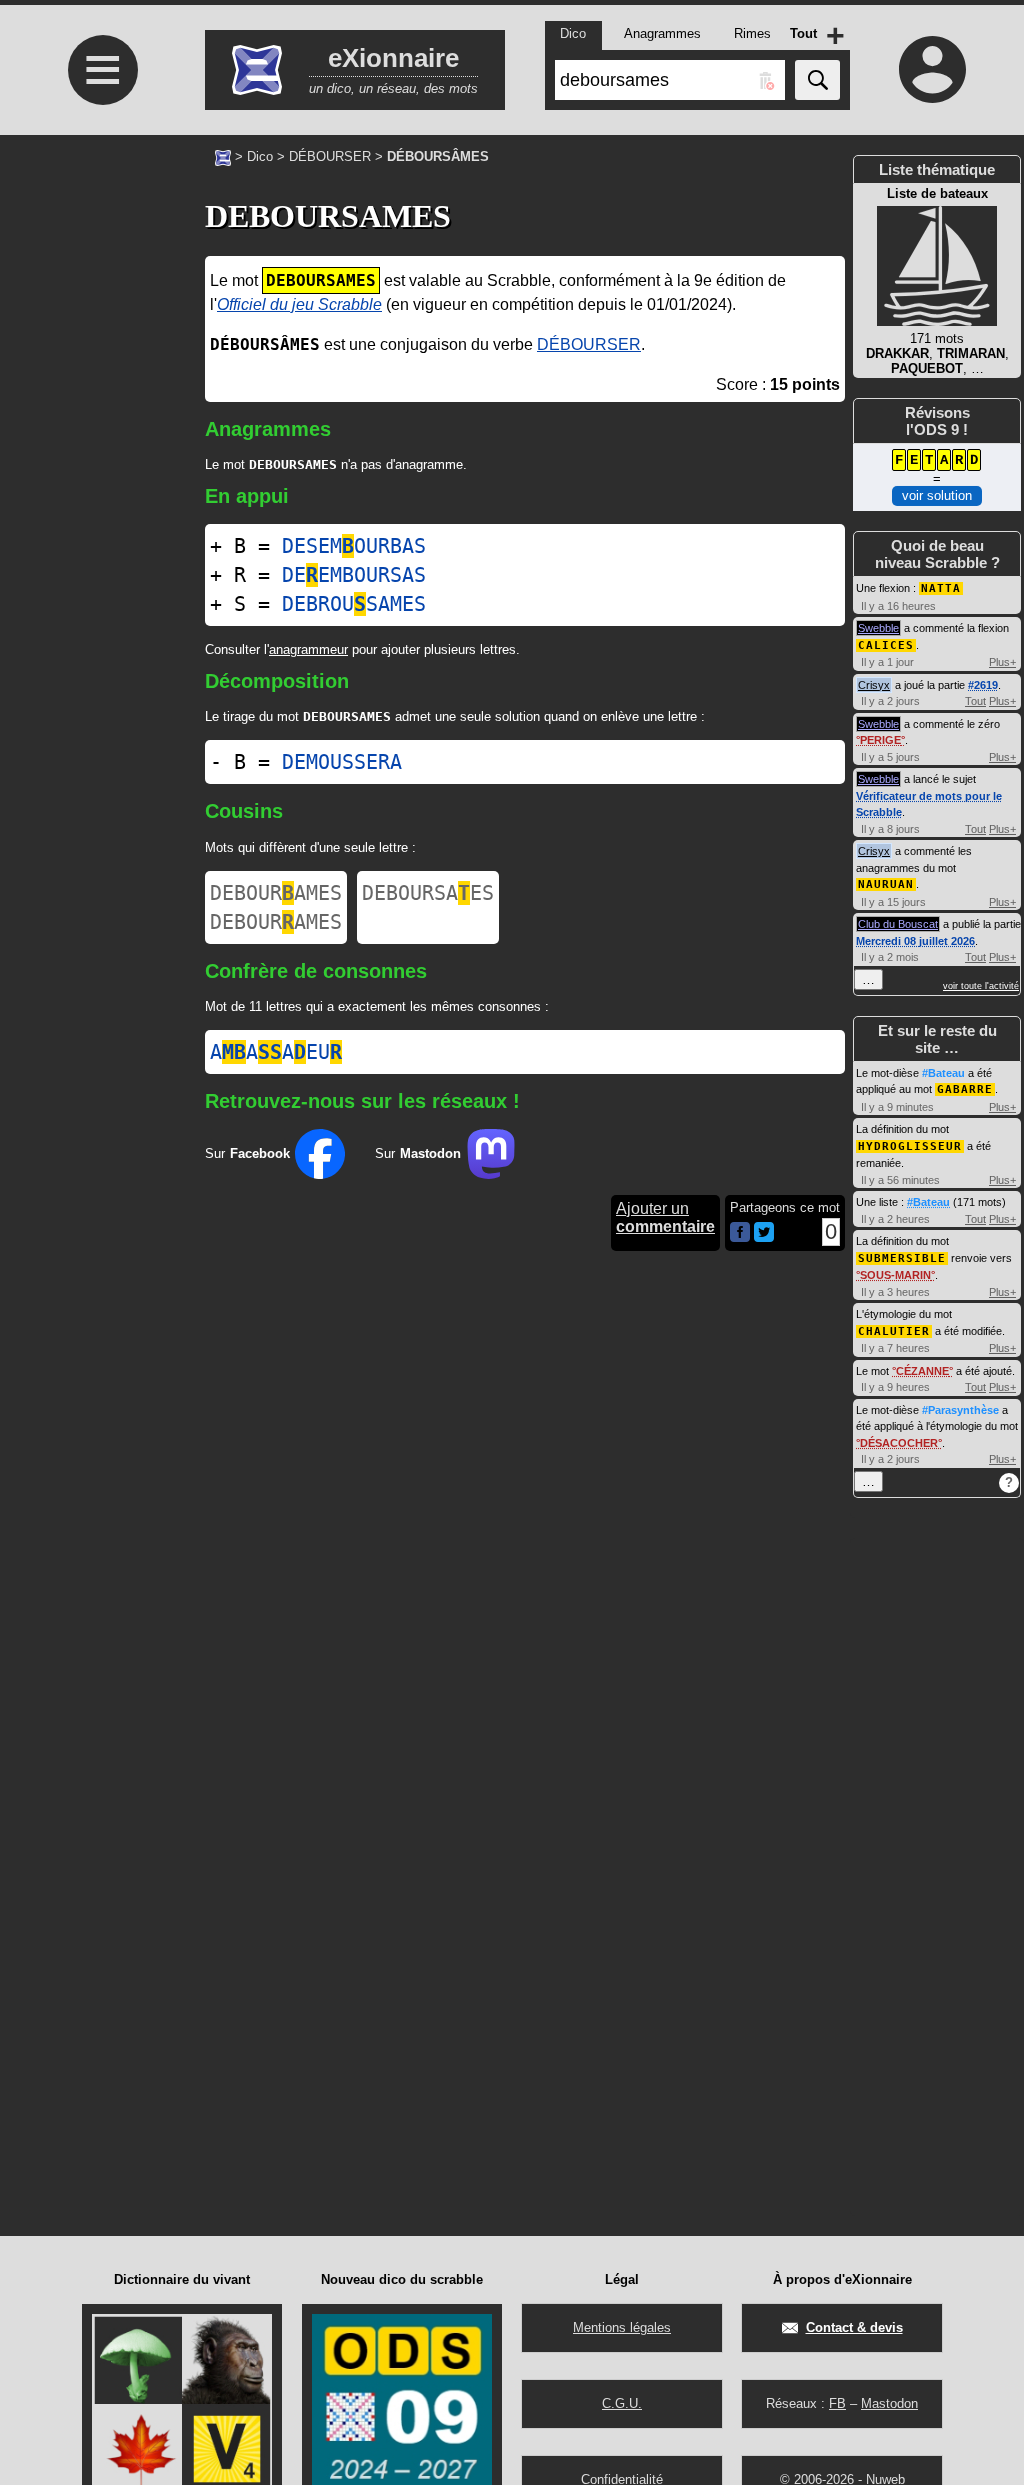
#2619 (983, 685)
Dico (260, 156)
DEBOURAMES (276, 893)
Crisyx (874, 685)
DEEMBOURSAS (354, 575)
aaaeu (276, 1052)
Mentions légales (622, 2327)
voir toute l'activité (981, 986)
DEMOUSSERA (342, 762)
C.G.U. (622, 2403)
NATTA (941, 588)
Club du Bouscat (898, 924)
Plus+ (1002, 662)
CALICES (886, 645)
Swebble (878, 628)
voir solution (937, 495)
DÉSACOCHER (899, 1443)
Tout (975, 701)
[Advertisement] (100, 625)
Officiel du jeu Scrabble (299, 304)
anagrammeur (308, 649)
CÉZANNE (922, 1371)
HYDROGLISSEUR (910, 1146)
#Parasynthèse (960, 1410)
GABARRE (965, 1089)
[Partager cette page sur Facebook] (740, 1233)
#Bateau (943, 1073)
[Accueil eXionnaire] (223, 156)
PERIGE (880, 740)
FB (837, 2403)
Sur (247, 1153)
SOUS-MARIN (895, 1275)
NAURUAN (886, 884)
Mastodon (889, 2403)
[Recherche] (817, 80)
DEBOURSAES (428, 893)
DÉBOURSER (330, 156)
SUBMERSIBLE (902, 1258)
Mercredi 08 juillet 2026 (915, 941)
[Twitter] (764, 1237)
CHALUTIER (894, 1331)
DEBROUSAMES (354, 604)
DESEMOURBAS (354, 546)
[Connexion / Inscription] (932, 69)
